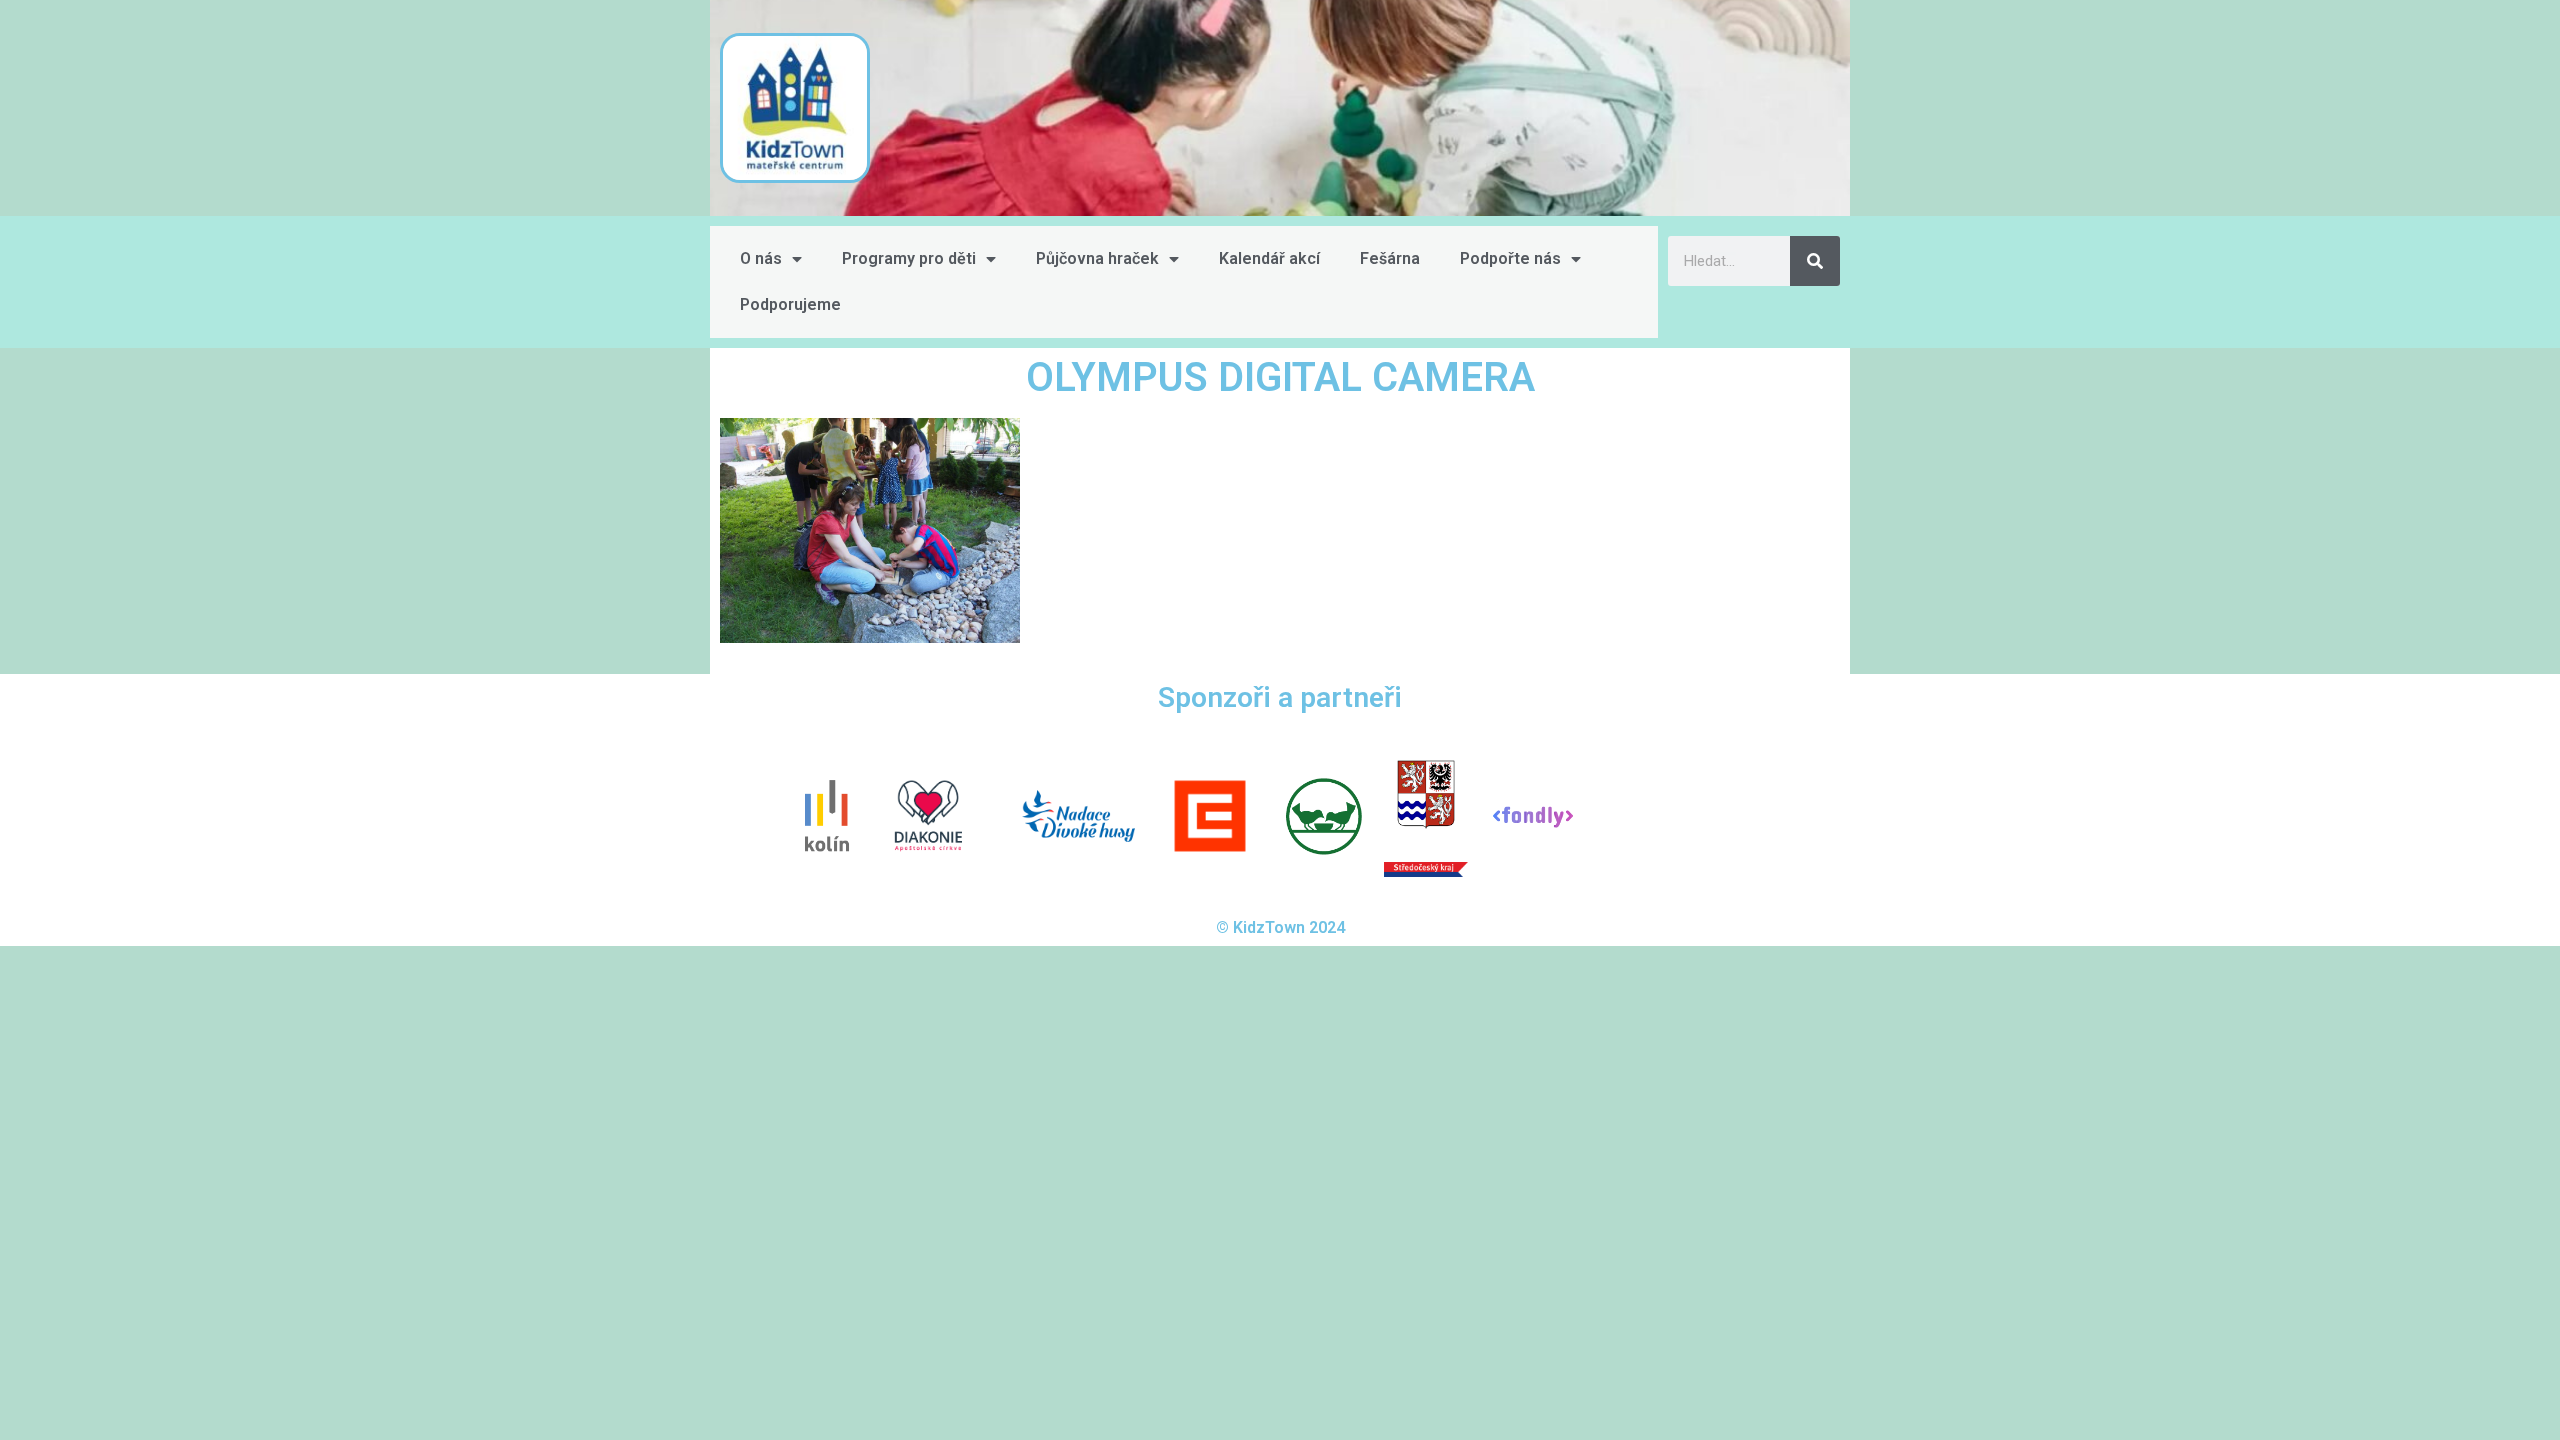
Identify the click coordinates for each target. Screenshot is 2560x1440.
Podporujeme (790, 304)
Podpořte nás (1510, 258)
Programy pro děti (909, 258)
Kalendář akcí (1269, 258)
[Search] (1815, 261)
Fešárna (1390, 258)
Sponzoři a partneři (1280, 697)
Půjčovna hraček (1097, 258)
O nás (761, 258)
